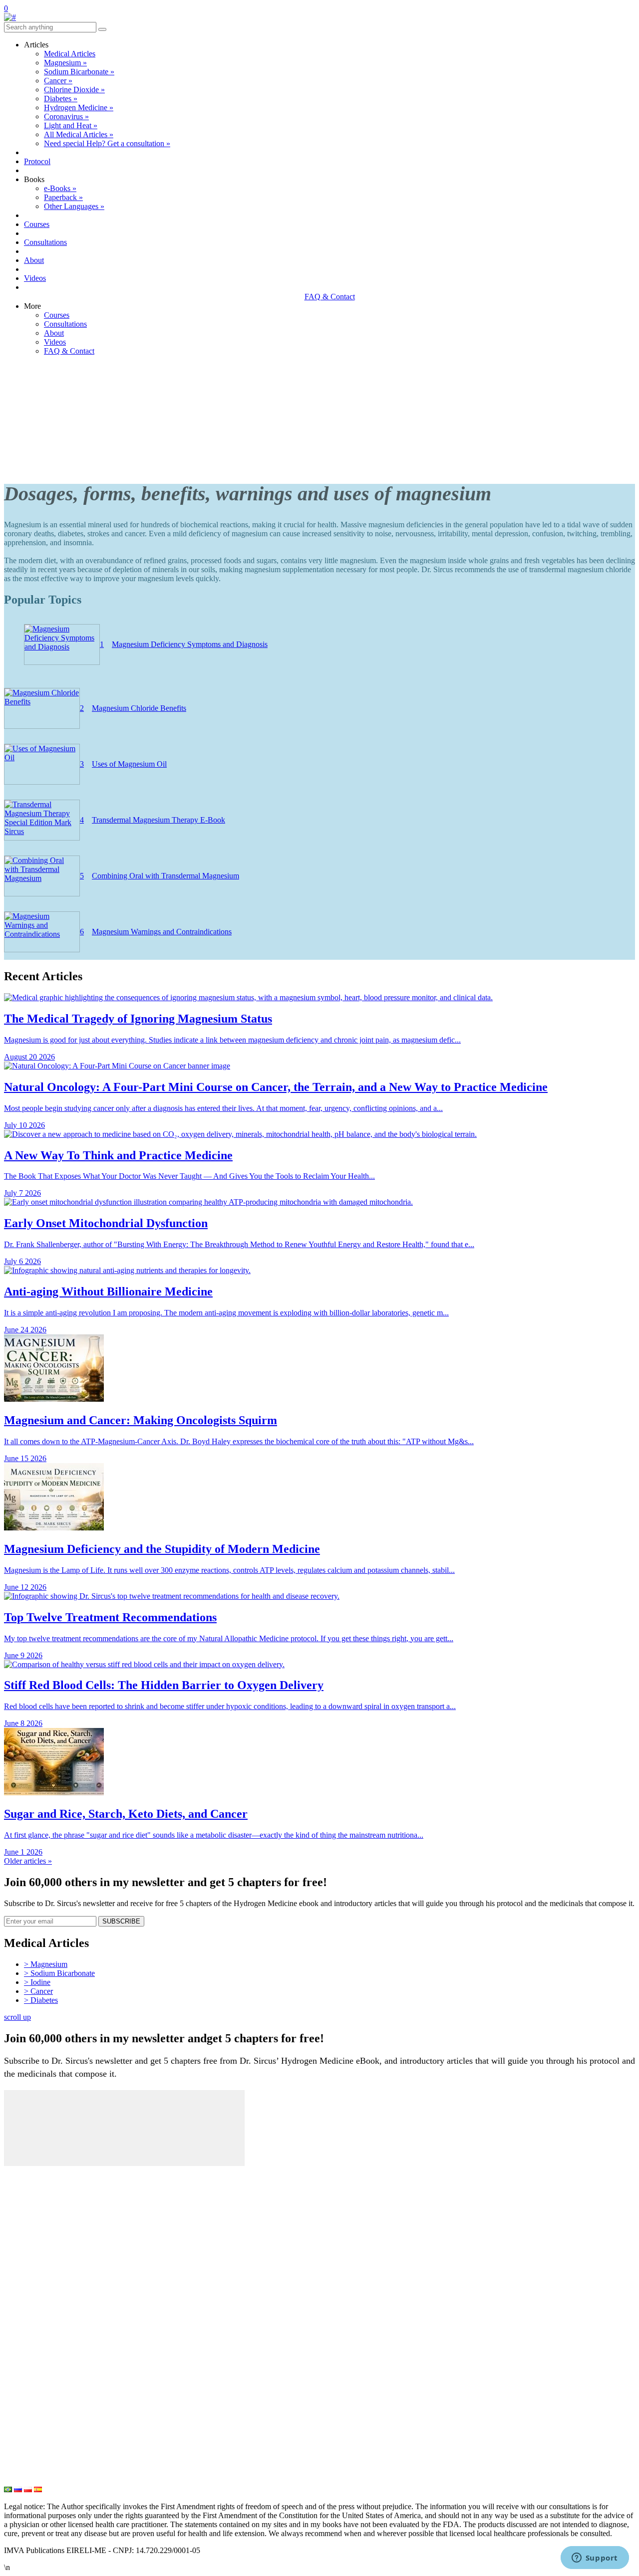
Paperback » (63, 197)
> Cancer (38, 1991)
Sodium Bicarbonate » (79, 72)
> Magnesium (46, 1964)
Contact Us (24, 2288)
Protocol (37, 161)
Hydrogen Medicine (40, 2430)
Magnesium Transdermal (49, 2348)
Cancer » (58, 81)
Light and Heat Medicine (49, 2480)
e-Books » (60, 188)
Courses (37, 224)
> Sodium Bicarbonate (59, 1973)
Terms (15, 2321)
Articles (18, 2189)
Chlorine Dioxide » (74, 90)
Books (15, 2255)
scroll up (17, 2017)
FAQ (13, 2272)
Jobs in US (24, 2338)
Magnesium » (65, 63)
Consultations (45, 242)
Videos (35, 278)
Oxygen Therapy (34, 2414)
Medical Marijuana (38, 2397)
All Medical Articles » (79, 134)
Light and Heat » (71, 125)
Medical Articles (70, 54)
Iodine (15, 2381)
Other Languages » (74, 206)
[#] (10, 17)
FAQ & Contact (330, 297)
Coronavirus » (66, 116)
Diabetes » (61, 99)
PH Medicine (28, 2364)
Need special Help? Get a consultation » (107, 143)
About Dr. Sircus (35, 2222)
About (34, 260)
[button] (102, 29)
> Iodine (37, 1982)
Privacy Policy (30, 2305)
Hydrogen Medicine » (79, 107)
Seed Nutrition (30, 2463)
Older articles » (28, 1861)
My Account (26, 2173)
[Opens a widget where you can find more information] (595, 2559)
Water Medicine (33, 2447)
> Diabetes (41, 2000)
